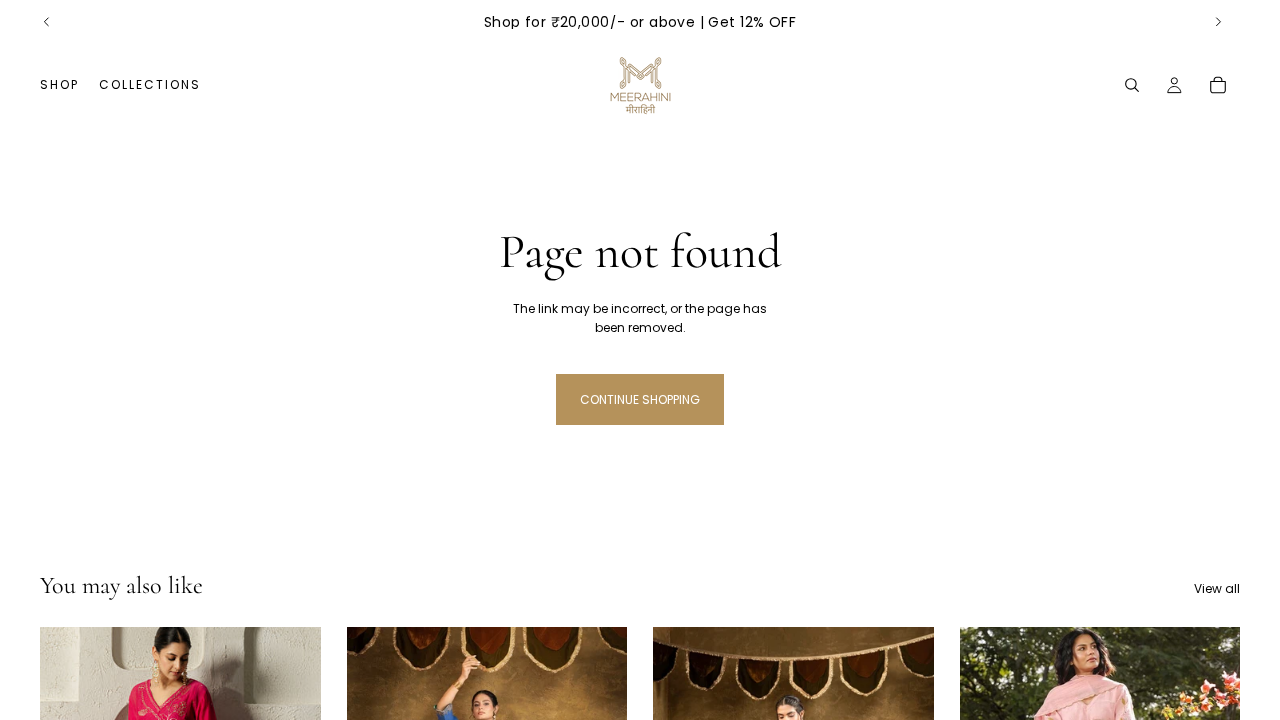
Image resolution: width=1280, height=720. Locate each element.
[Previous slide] (47, 22)
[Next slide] (1218, 22)
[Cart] (1218, 85)
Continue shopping (640, 399)
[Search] (1132, 85)
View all (1217, 588)
